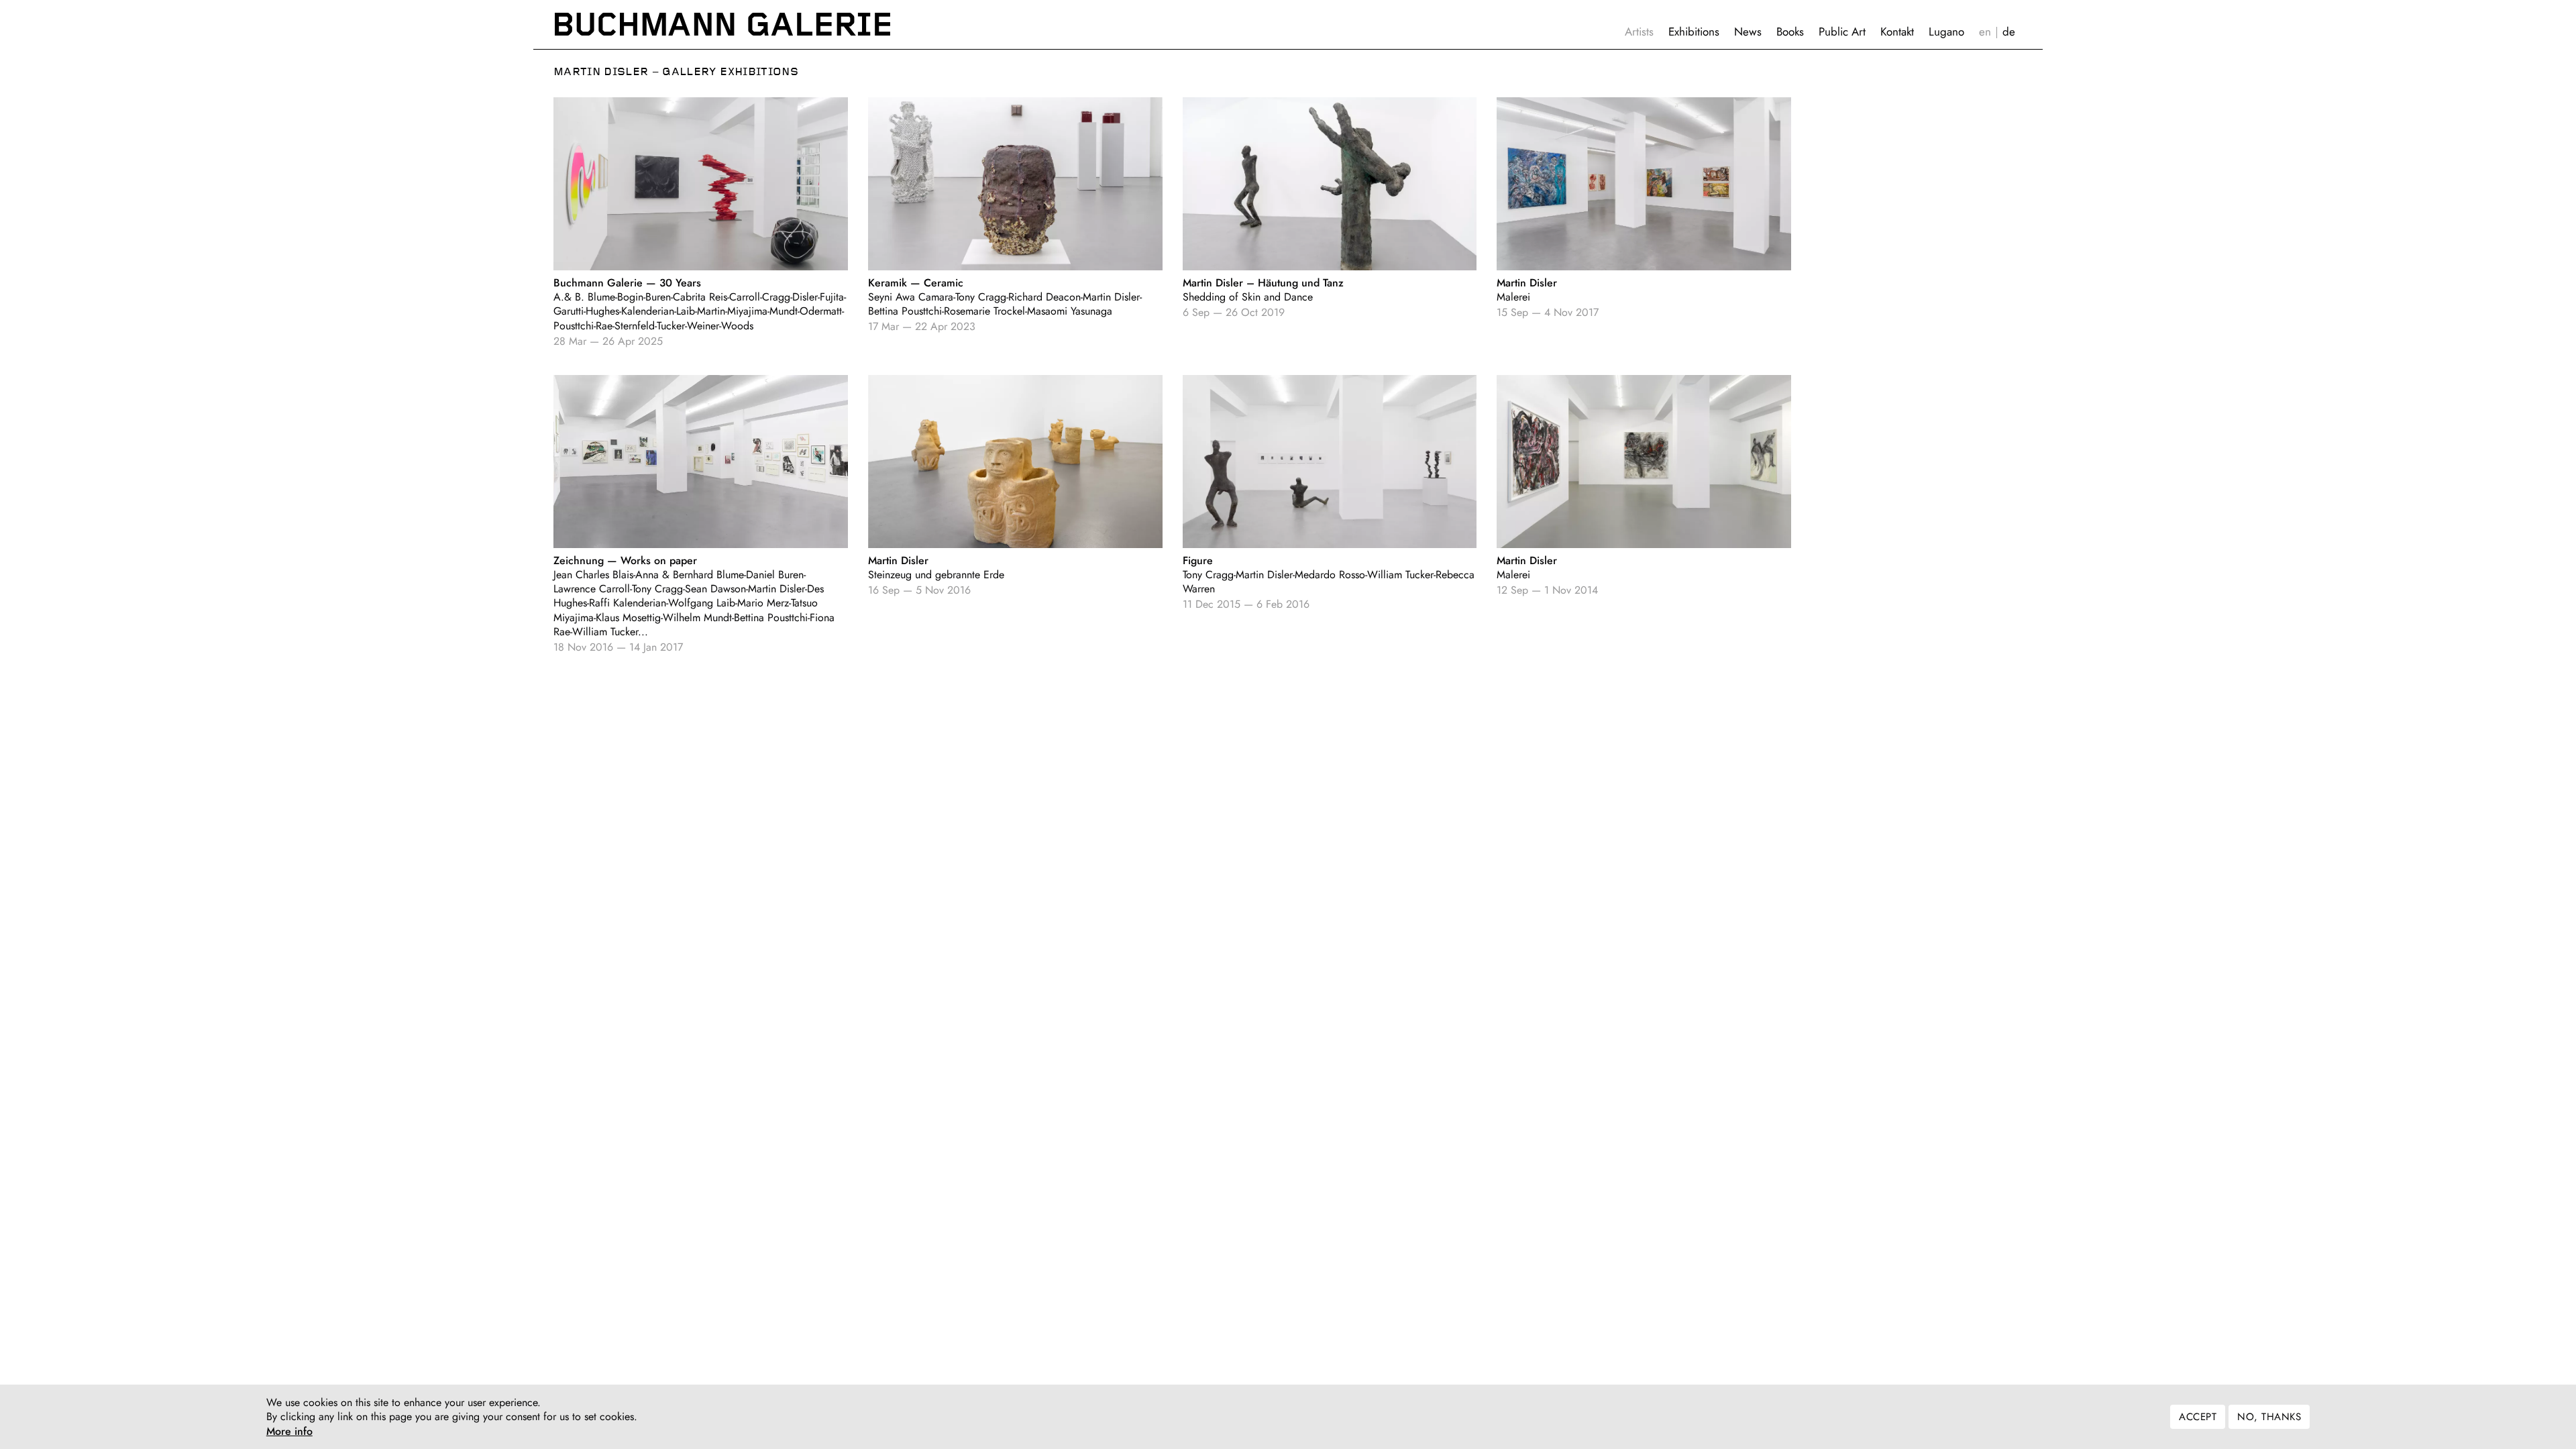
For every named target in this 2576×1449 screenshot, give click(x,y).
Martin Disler (601, 72)
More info (289, 1432)
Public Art (1842, 32)
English (1985, 32)
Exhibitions (1694, 32)
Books (1790, 32)
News (1748, 32)
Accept (2198, 1417)
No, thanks (2269, 1417)
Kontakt (1897, 32)
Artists (1639, 32)
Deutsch (2009, 32)
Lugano (1946, 32)
